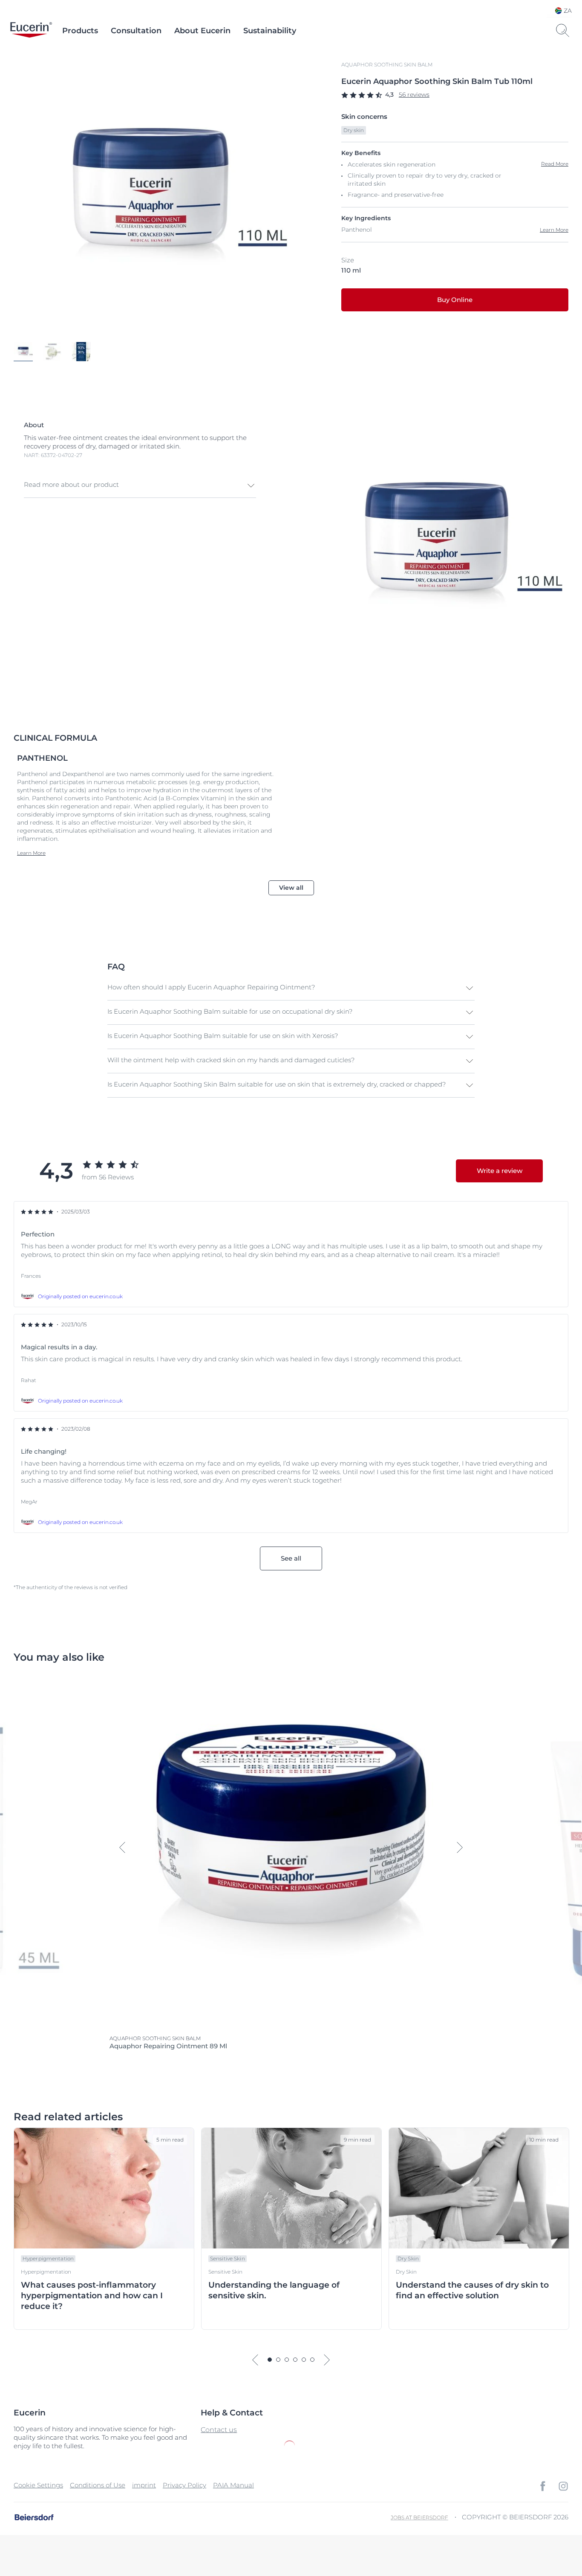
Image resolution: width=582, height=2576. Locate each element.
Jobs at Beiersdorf (419, 2517)
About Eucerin (202, 31)
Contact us (219, 2430)
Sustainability (270, 31)
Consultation (136, 31)
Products (80, 31)
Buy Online (455, 300)
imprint (144, 2485)
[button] (140, 486)
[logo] (31, 31)
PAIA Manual (233, 2485)
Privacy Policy (184, 2485)
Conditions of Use (98, 2485)
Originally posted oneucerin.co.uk (80, 1296)
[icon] (543, 2486)
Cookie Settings (38, 2485)
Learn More (554, 230)
